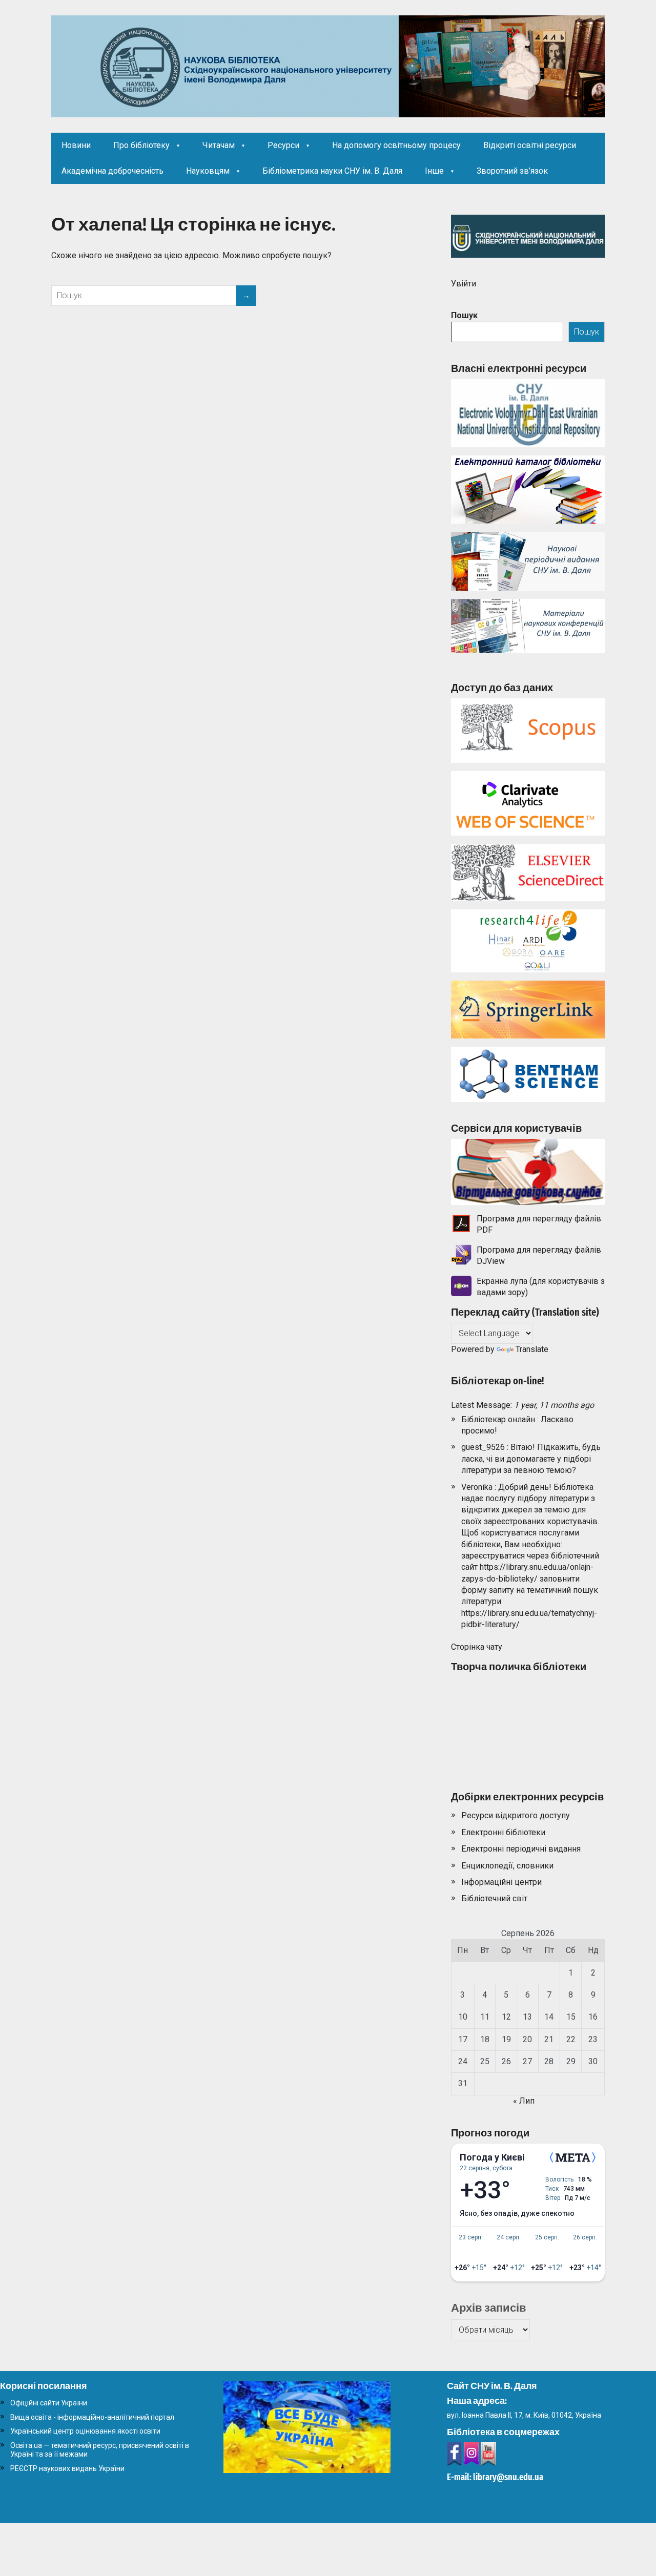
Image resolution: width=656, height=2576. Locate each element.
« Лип (524, 2101)
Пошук (464, 315)
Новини (76, 145)
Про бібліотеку (141, 145)
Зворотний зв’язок (512, 171)
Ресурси (283, 145)
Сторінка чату (477, 1647)
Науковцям (208, 171)
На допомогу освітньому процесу (396, 145)
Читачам (219, 145)
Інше (434, 171)
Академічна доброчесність (112, 171)
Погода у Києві (492, 2157)
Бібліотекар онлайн (498, 1419)
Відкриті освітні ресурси (530, 145)
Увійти (464, 284)
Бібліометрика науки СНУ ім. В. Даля (332, 171)
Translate (532, 1349)
